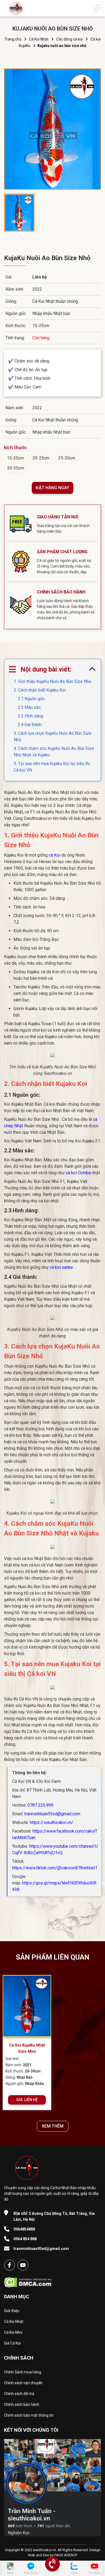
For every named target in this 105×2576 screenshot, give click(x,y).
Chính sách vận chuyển (23, 2383)
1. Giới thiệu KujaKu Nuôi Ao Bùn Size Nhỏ (52, 681)
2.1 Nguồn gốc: (32, 699)
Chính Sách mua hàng (23, 2372)
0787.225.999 (40, 1805)
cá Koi (55, 855)
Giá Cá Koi (12, 2343)
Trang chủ (13, 39)
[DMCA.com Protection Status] (28, 2281)
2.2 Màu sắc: (30, 707)
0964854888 (24, 2229)
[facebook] (9, 2265)
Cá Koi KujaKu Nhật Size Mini (27, 2048)
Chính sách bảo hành (22, 2404)
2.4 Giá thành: (30, 725)
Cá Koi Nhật (39, 39)
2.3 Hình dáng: (31, 716)
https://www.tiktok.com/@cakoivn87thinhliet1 (55, 1868)
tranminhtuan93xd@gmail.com (52, 1814)
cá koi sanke (61, 1267)
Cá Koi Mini (13, 2332)
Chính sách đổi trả (19, 2394)
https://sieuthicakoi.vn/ (52, 1822)
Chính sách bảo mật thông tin (29, 2415)
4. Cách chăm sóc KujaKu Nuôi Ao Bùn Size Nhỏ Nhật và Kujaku (54, 752)
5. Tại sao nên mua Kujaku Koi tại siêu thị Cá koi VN (52, 767)
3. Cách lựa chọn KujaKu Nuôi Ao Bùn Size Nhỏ (53, 737)
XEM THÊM (53, 2126)
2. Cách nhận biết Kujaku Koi (40, 690)
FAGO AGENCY (66, 2555)
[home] (16, 8)
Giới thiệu (12, 2311)
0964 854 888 (25, 2239)
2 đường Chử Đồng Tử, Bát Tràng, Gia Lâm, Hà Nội (54, 2216)
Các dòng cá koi (69, 39)
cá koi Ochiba (78, 1173)
